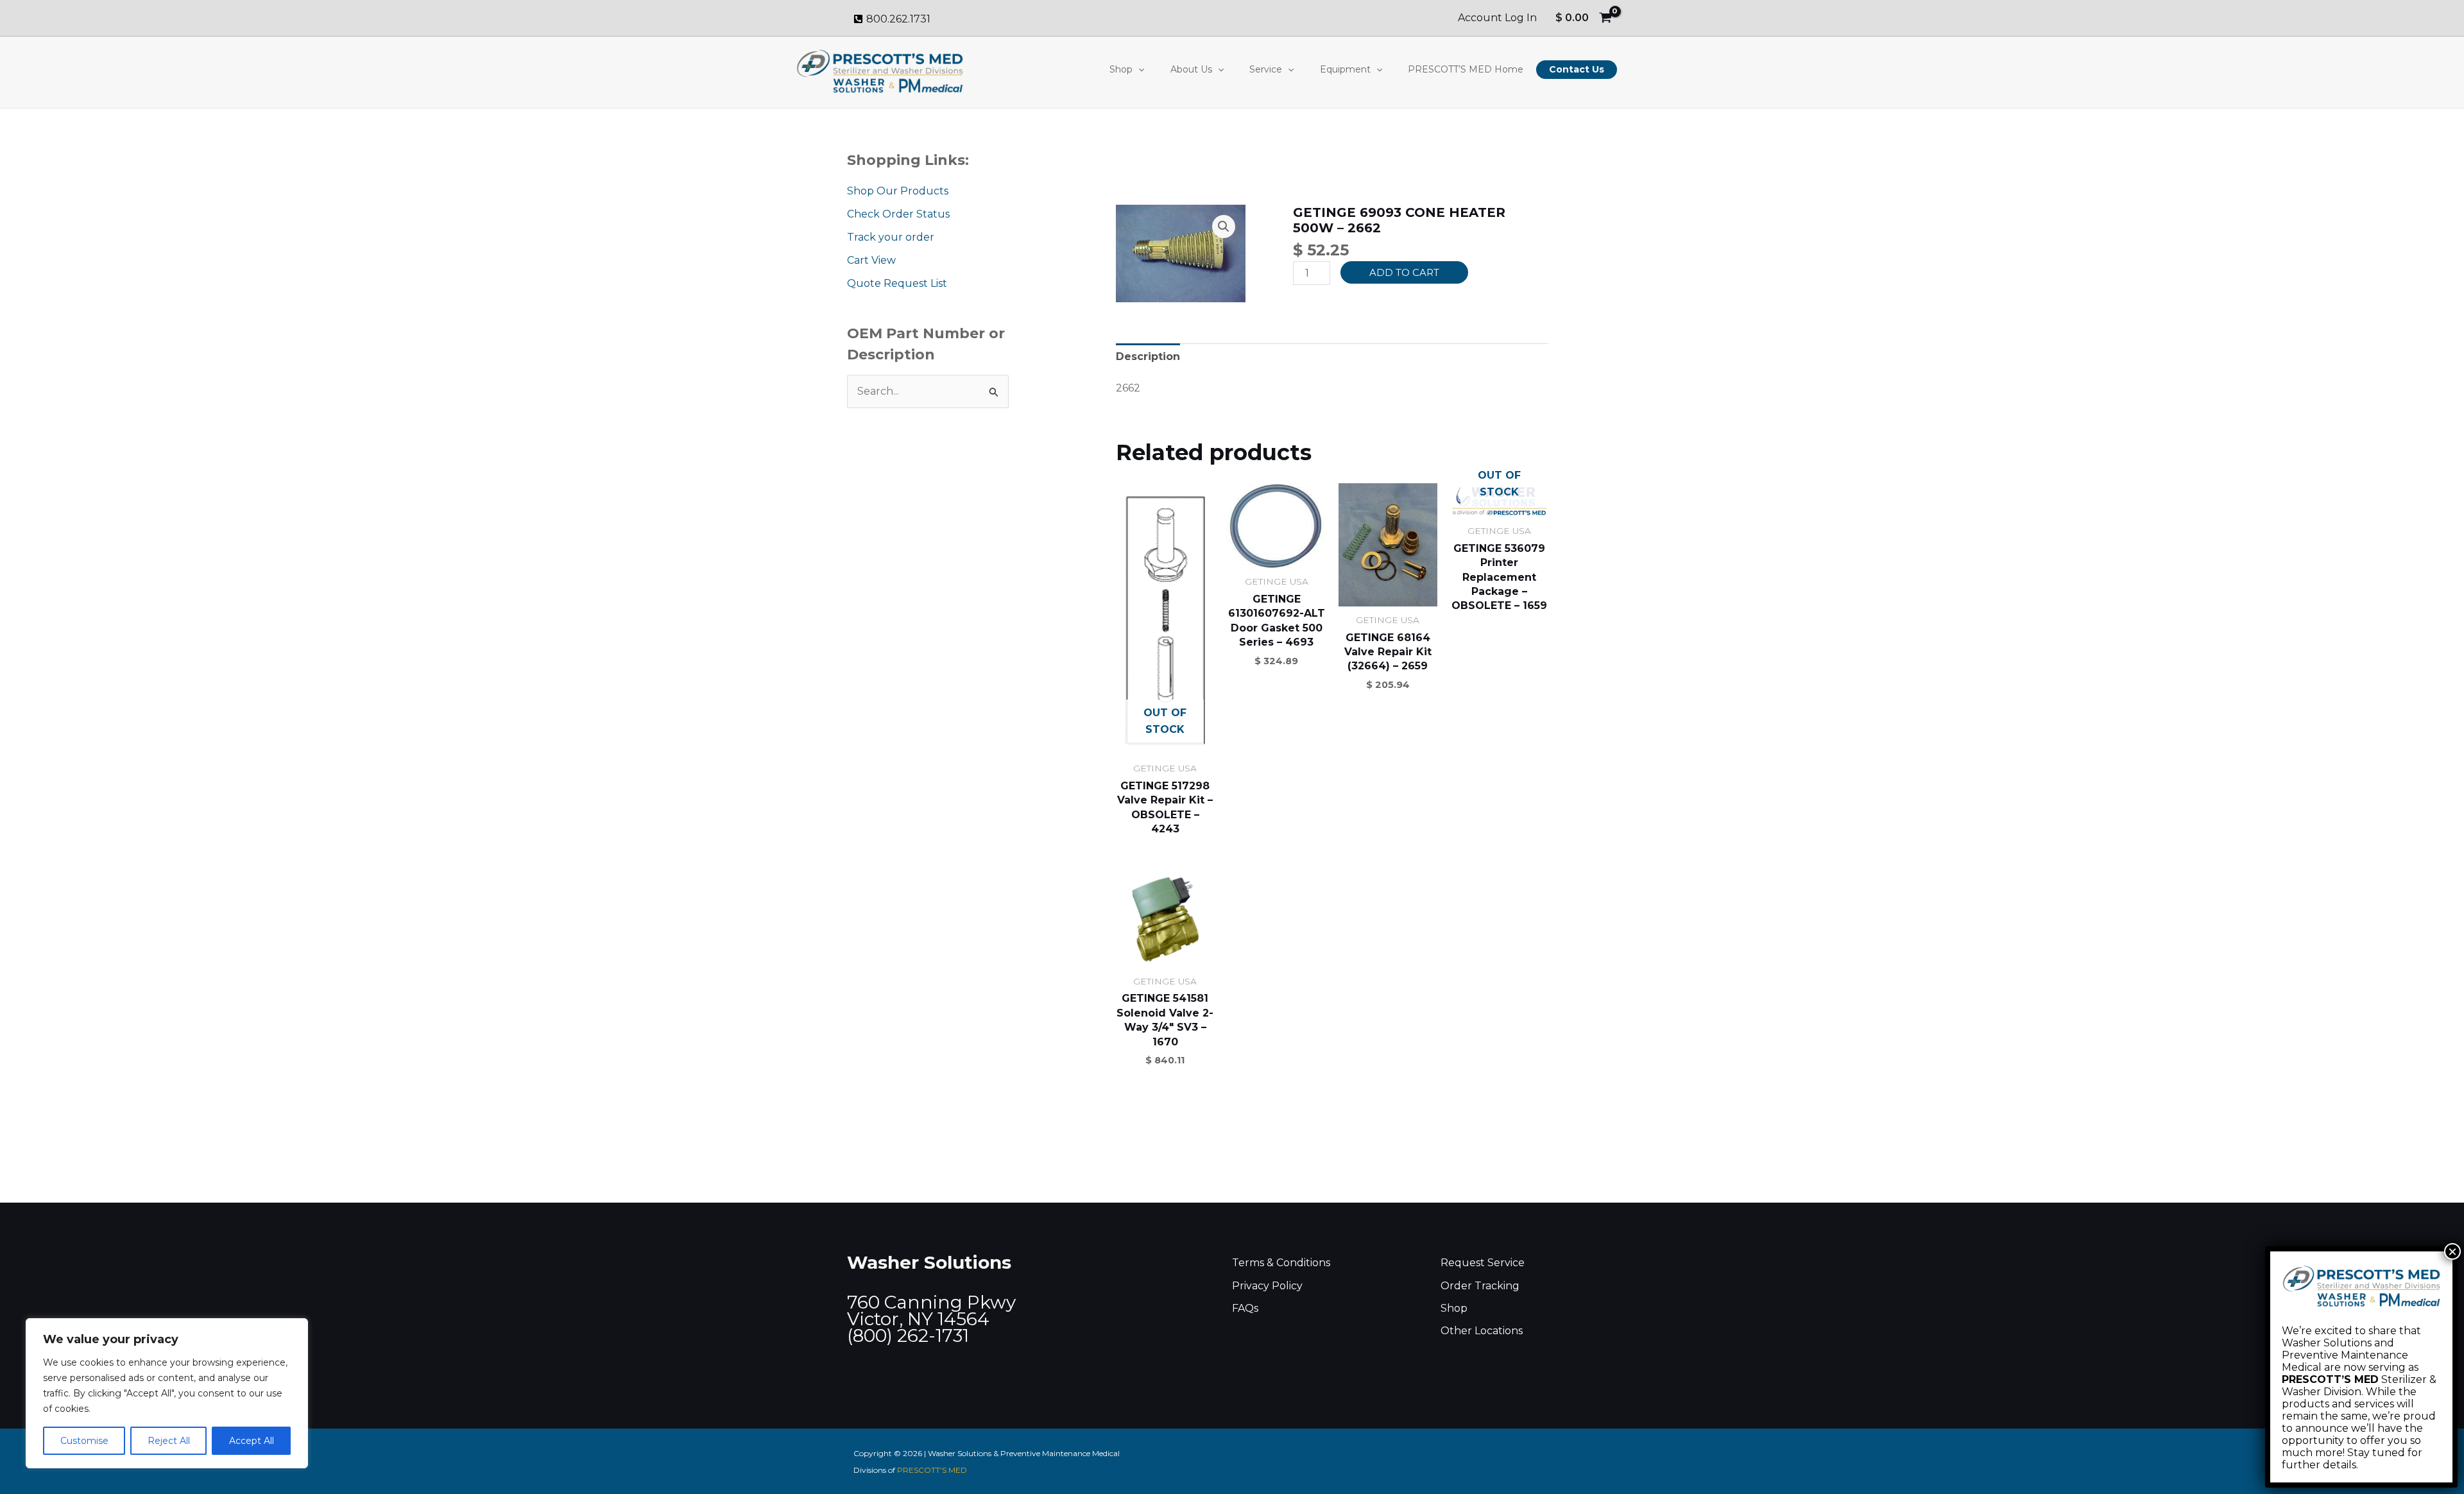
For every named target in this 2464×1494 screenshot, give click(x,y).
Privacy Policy (1267, 1286)
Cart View (871, 260)
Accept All (252, 1441)
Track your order (891, 237)
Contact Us (1577, 69)
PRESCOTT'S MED (932, 1470)
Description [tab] (1148, 356)
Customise (84, 1441)
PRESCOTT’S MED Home (1466, 69)
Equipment (1345, 69)
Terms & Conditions (1281, 1263)
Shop (1121, 69)
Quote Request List (897, 283)
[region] (167, 1393)
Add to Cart (1404, 272)
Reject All (169, 1441)
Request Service (1483, 1263)
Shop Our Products (898, 191)
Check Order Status (898, 214)
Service (1266, 69)
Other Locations (1482, 1331)
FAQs (1245, 1308)
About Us (1191, 69)
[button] (1138, 69)
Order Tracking (1480, 1286)
